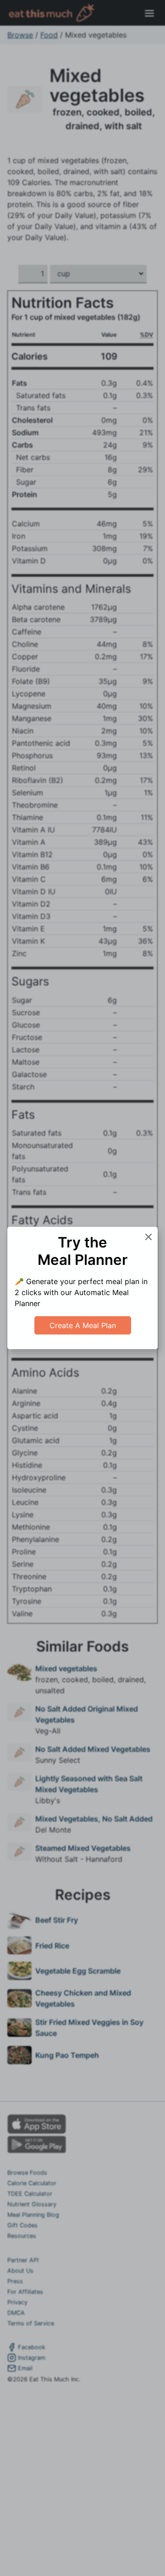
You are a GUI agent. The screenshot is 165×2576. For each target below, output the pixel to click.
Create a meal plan (83, 1325)
